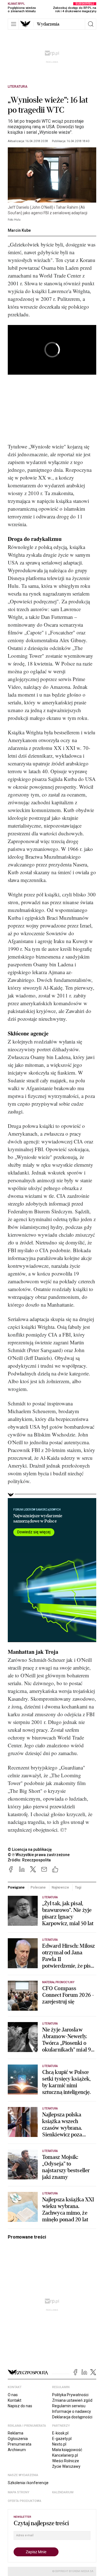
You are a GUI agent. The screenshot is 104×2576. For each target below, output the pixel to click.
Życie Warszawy (66, 2466)
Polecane (38, 1887)
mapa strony (19, 2492)
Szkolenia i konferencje (28, 2483)
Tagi (78, 1887)
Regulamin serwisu (69, 2406)
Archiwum (17, 2450)
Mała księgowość (67, 2450)
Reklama (16, 2433)
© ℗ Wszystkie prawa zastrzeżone (39, 1855)
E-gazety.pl (62, 2439)
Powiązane (16, 1887)
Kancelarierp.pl (65, 2455)
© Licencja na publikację (30, 1849)
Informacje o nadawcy (72, 2411)
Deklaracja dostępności (72, 2417)
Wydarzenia (48, 24)
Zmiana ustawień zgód (72, 2400)
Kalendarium (63, 2492)
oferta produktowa (25, 2501)
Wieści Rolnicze (66, 2461)
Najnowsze (60, 1887)
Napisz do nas (20, 2406)
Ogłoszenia (18, 2439)
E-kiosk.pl (60, 2433)
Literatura (18, 87)
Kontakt (15, 2400)
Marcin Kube (19, 230)
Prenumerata (20, 2444)
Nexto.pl (59, 2444)
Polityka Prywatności (70, 2395)
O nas (13, 2395)
